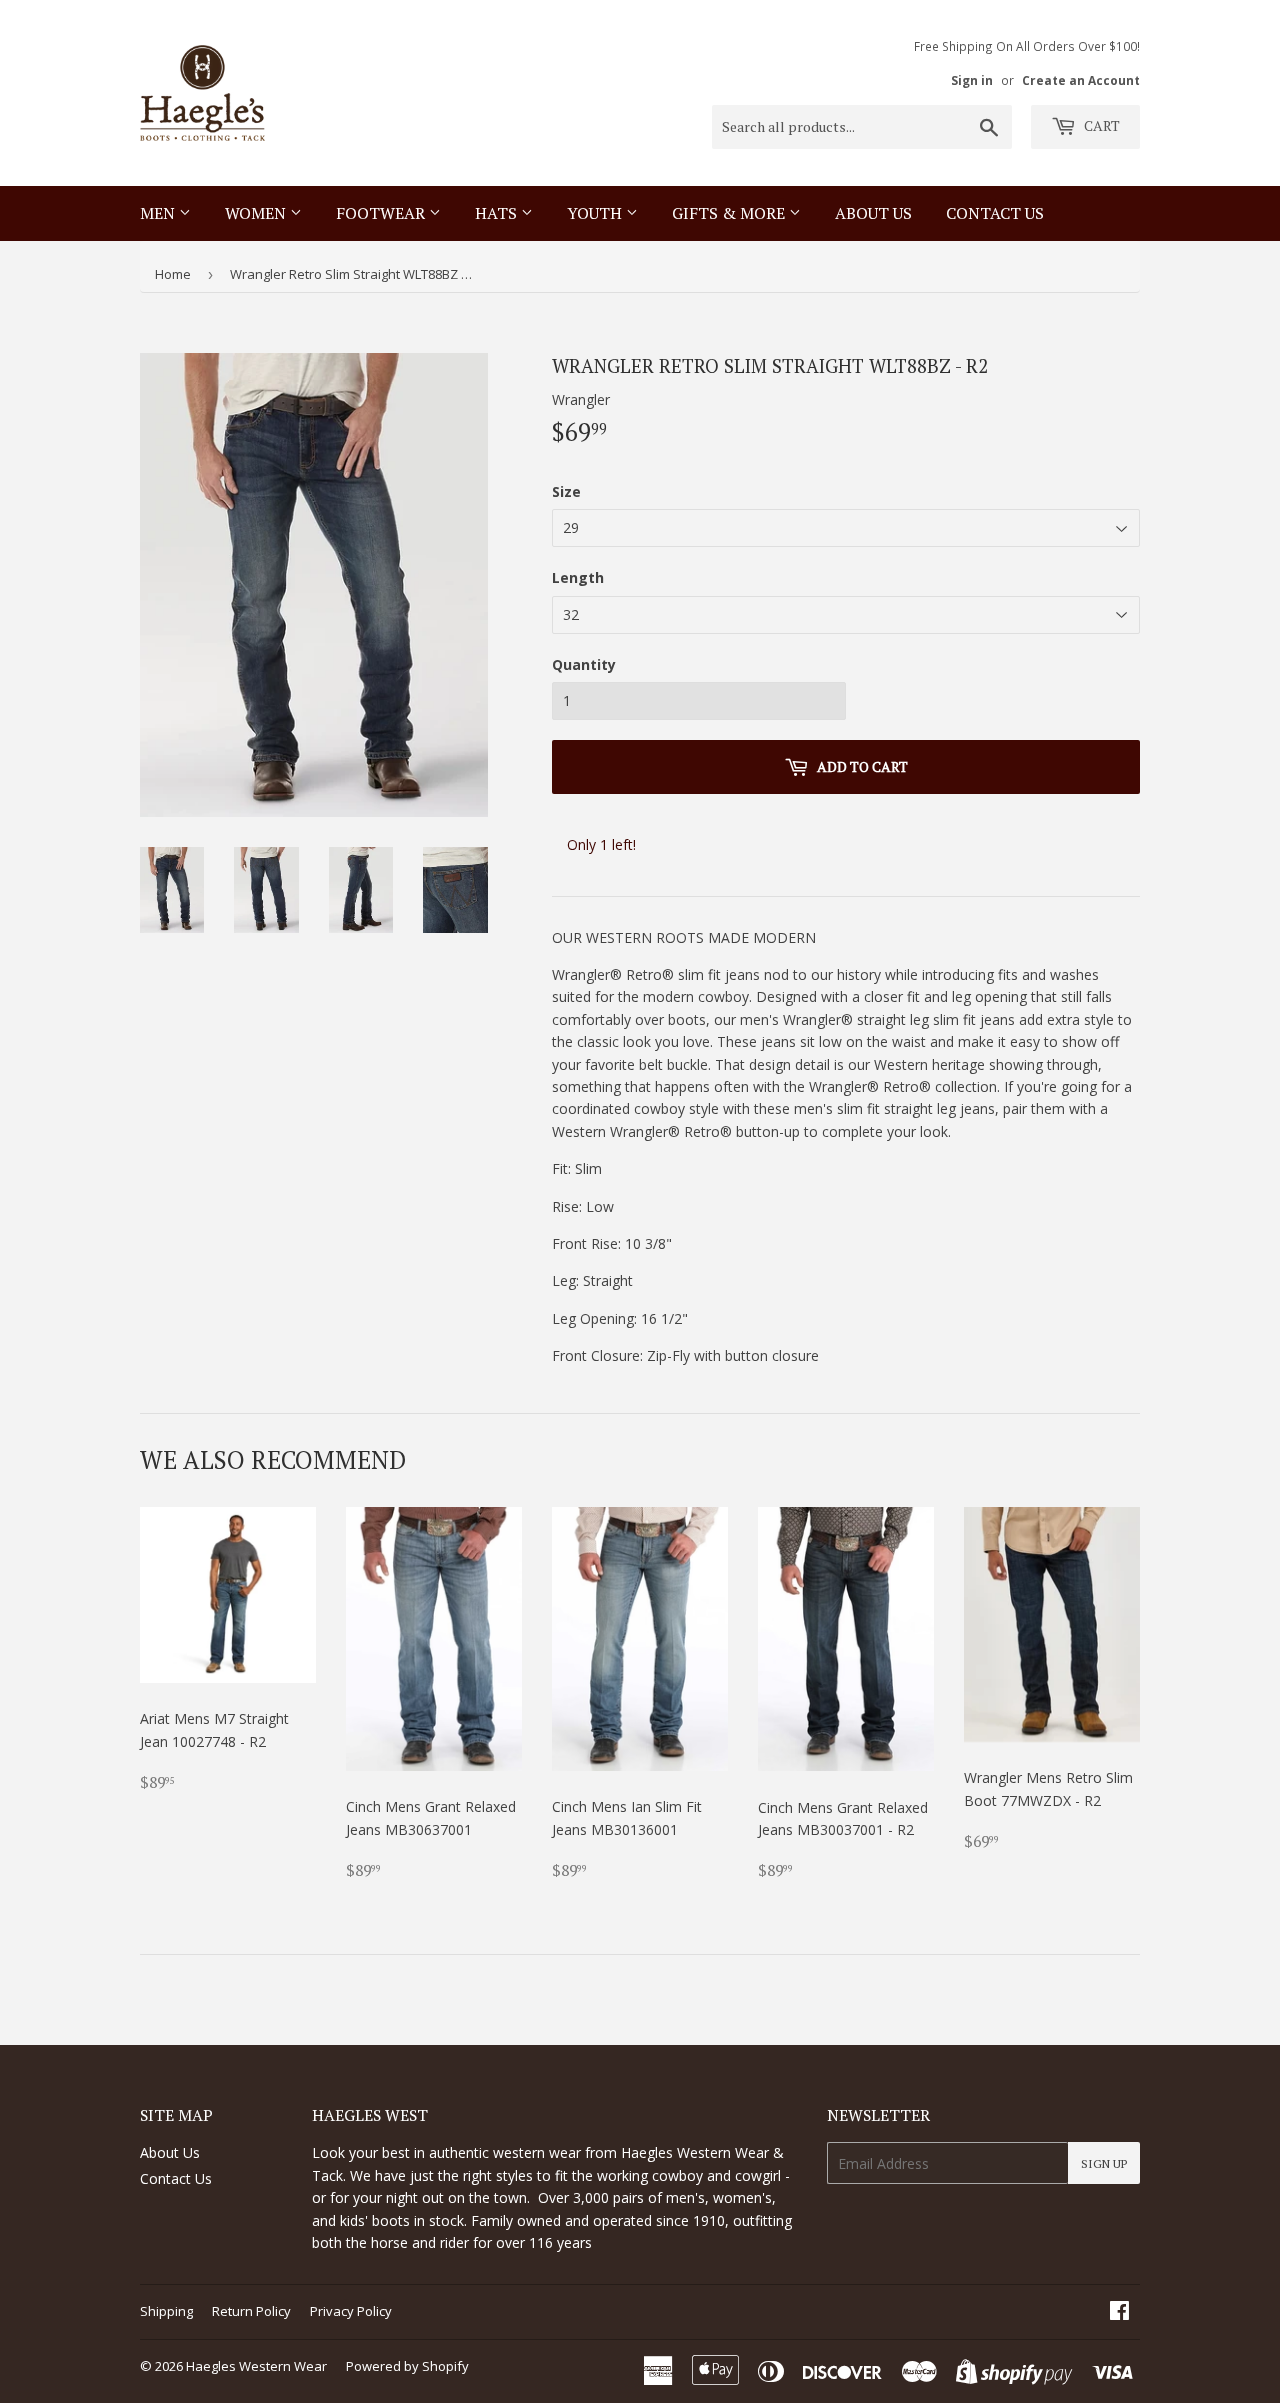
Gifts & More (730, 213)
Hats (498, 213)
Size (566, 491)
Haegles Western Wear (256, 2366)
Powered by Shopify (407, 2366)
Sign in (972, 80)
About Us (873, 213)
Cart (1100, 125)
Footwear (382, 213)
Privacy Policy (351, 2311)
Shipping (166, 2311)
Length (578, 577)
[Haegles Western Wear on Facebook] (1119, 2312)
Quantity (584, 664)
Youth (596, 213)
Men (159, 213)
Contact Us (176, 2178)
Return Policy (251, 2311)
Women (257, 213)
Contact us (995, 213)
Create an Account (1081, 80)
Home (173, 274)
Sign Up (1104, 2163)
